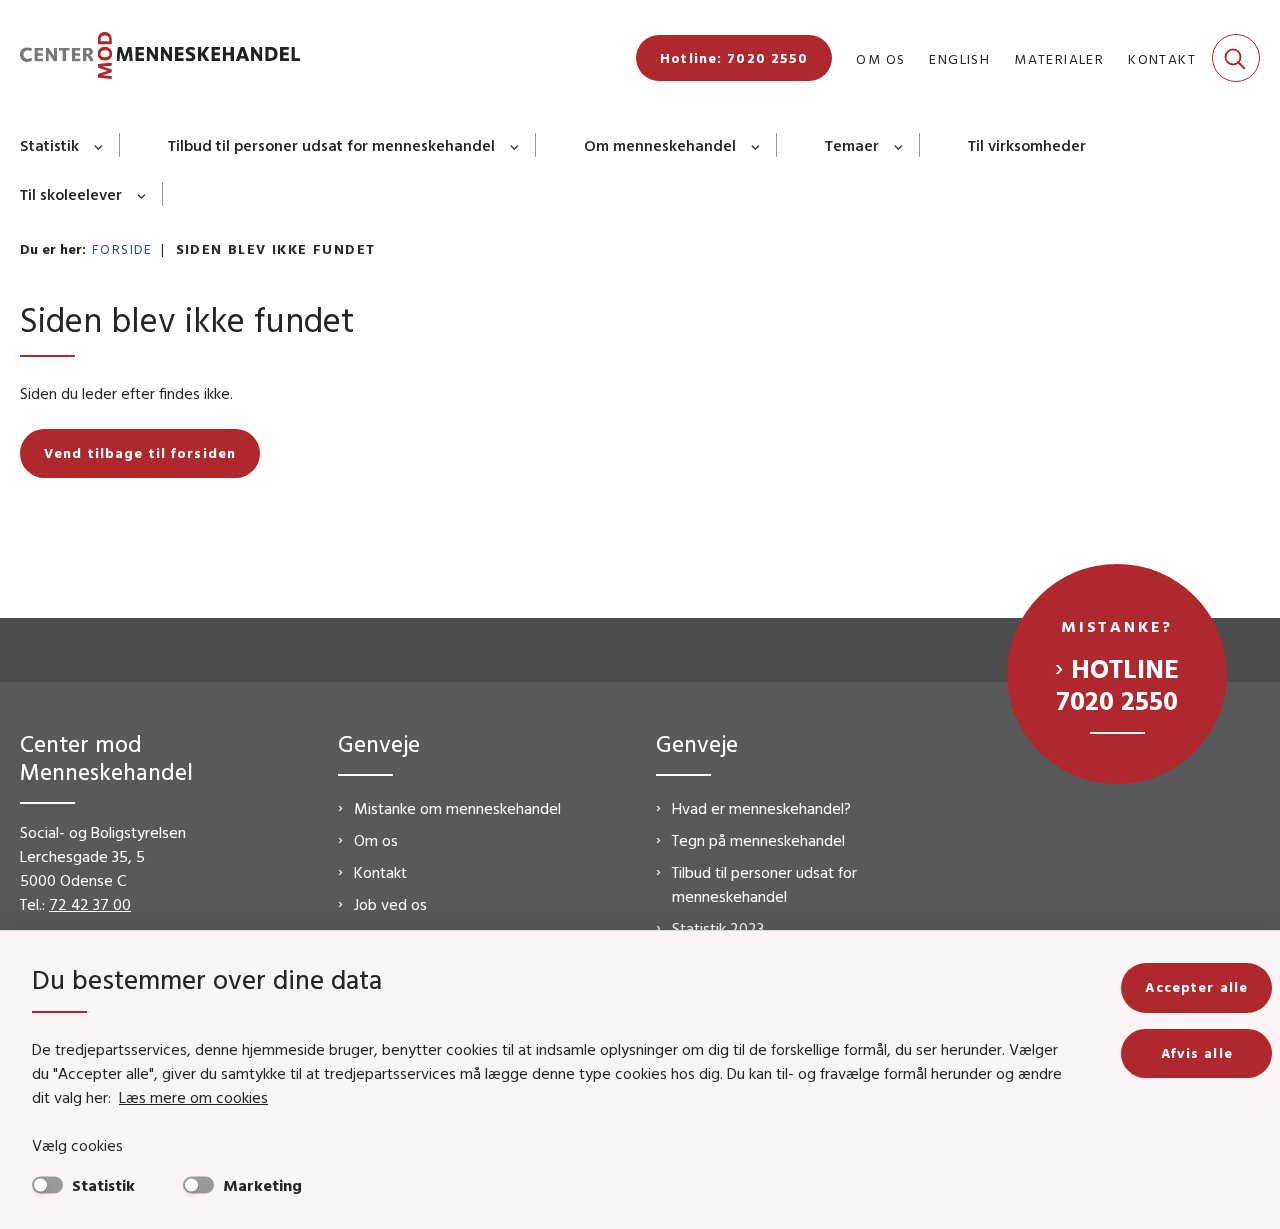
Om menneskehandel (660, 145)
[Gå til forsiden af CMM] (160, 58)
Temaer (852, 145)
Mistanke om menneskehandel (457, 808)
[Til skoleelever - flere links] (142, 194)
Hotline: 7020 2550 (734, 58)
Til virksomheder (1027, 145)
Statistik (49, 145)
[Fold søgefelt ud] (1236, 58)
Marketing (262, 1185)
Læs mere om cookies (193, 1097)
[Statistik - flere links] (99, 145)
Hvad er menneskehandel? (761, 808)
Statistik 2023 (718, 928)
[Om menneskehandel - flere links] (756, 145)
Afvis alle (1197, 1053)
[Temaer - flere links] (899, 145)
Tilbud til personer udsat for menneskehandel (331, 145)
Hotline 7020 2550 (1117, 684)
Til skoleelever (71, 194)
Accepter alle (1196, 987)
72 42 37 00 (90, 904)
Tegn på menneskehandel (758, 840)
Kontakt (380, 872)
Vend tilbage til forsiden (140, 453)
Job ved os (390, 904)
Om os (376, 840)
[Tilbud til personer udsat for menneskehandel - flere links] (515, 145)
